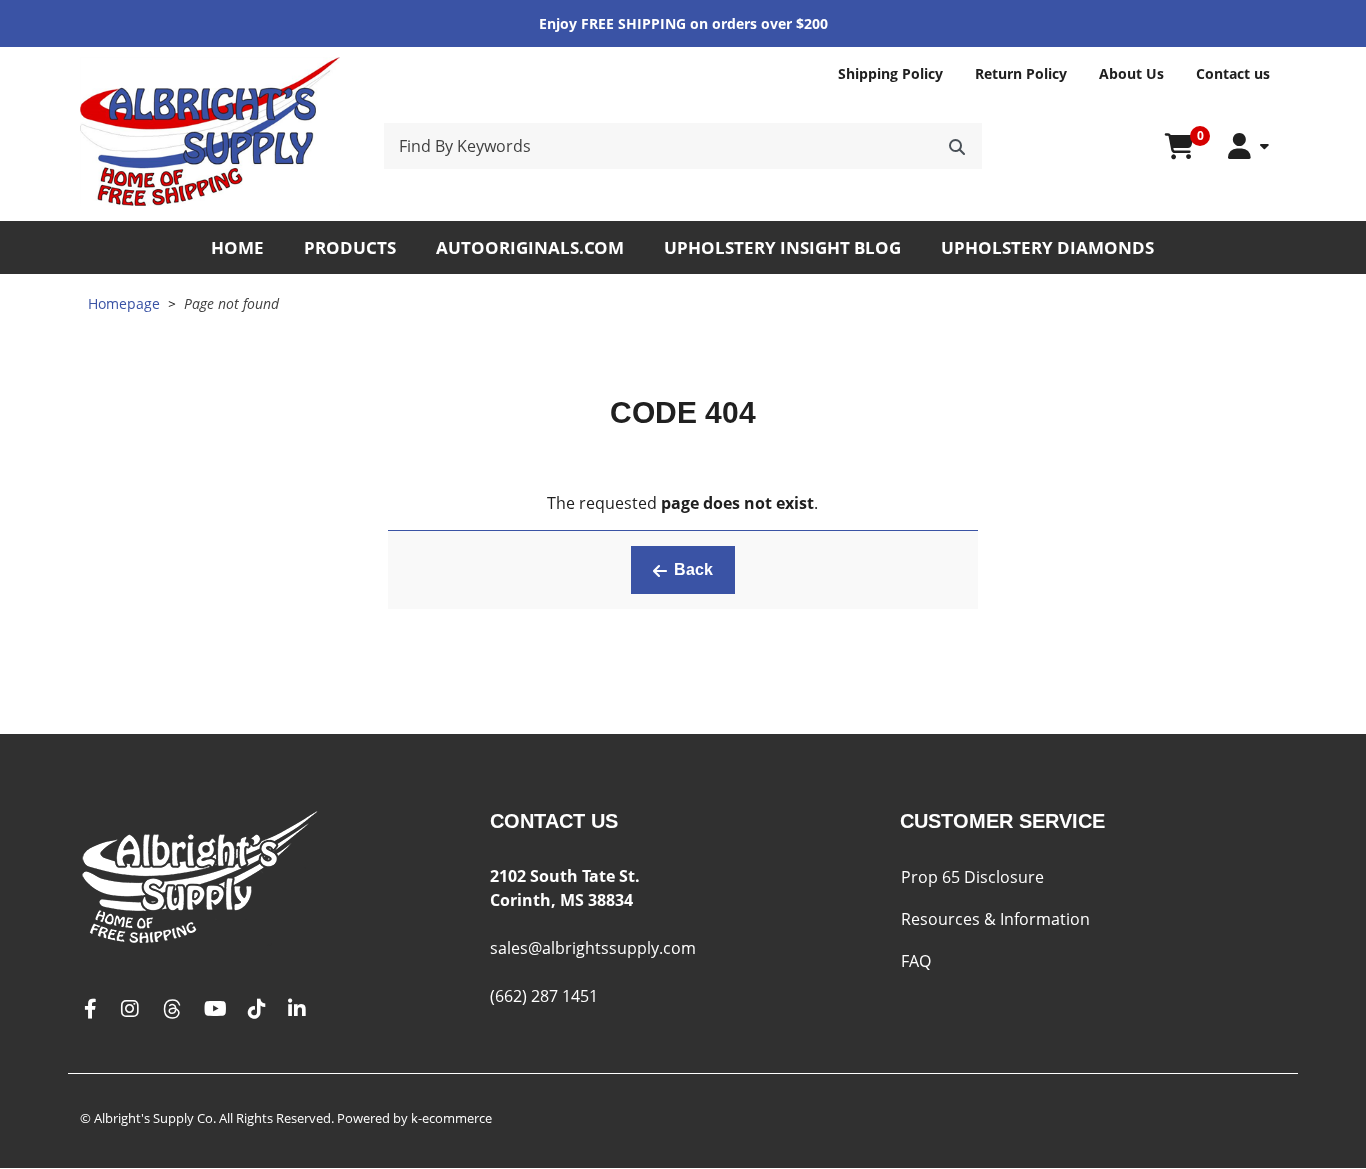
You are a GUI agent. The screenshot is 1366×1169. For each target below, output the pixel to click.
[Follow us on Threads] (172, 1009)
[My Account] (1248, 146)
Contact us (1233, 73)
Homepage (124, 303)
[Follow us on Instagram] (130, 1009)
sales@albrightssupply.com (593, 948)
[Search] (957, 146)
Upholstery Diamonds (1047, 247)
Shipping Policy (890, 73)
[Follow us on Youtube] (215, 1009)
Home (237, 247)
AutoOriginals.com (530, 247)
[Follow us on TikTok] (257, 1009)
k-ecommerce (451, 1118)
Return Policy (1021, 73)
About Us (1131, 73)
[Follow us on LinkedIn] (297, 1009)
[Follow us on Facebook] (90, 1009)
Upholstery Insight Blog (782, 247)
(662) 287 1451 (544, 996)
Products (350, 247)
